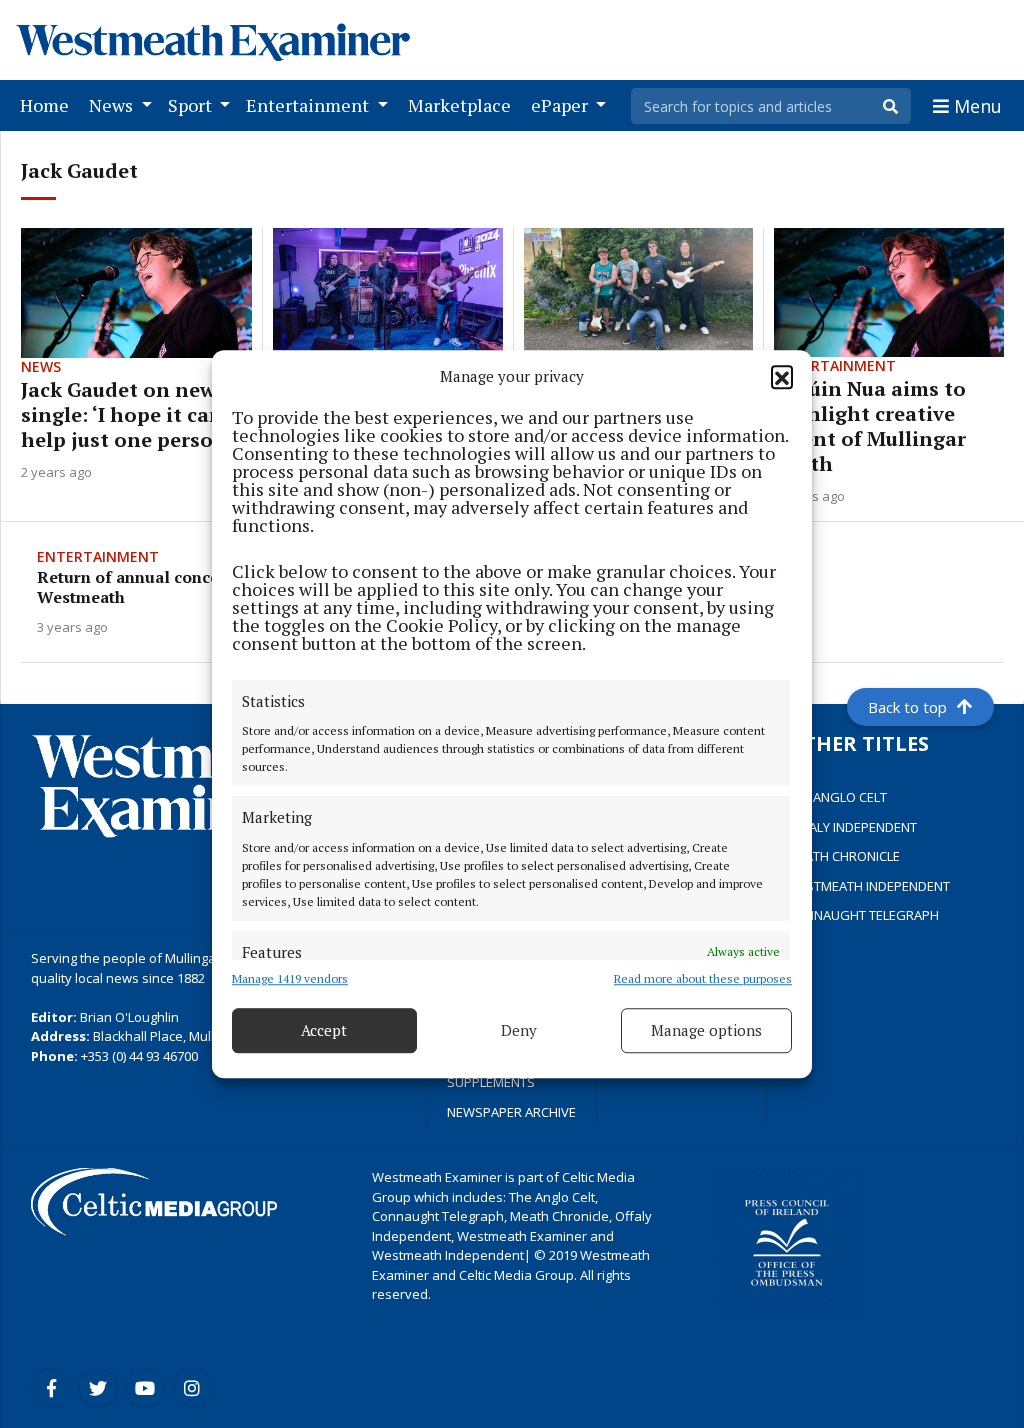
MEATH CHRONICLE (843, 856)
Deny (519, 1030)
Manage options (706, 1030)
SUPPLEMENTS (491, 1082)
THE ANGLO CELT (837, 797)
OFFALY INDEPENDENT (852, 827)
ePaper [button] (561, 105)
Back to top (907, 707)
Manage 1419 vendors (290, 978)
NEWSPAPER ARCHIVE (511, 1112)
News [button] (113, 105)
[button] (782, 377)
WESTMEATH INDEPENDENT (868, 886)
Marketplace (463, 104)
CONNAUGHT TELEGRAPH (863, 915)
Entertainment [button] (309, 105)
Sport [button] (192, 105)
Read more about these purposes (703, 978)
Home (48, 104)
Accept (324, 1030)
